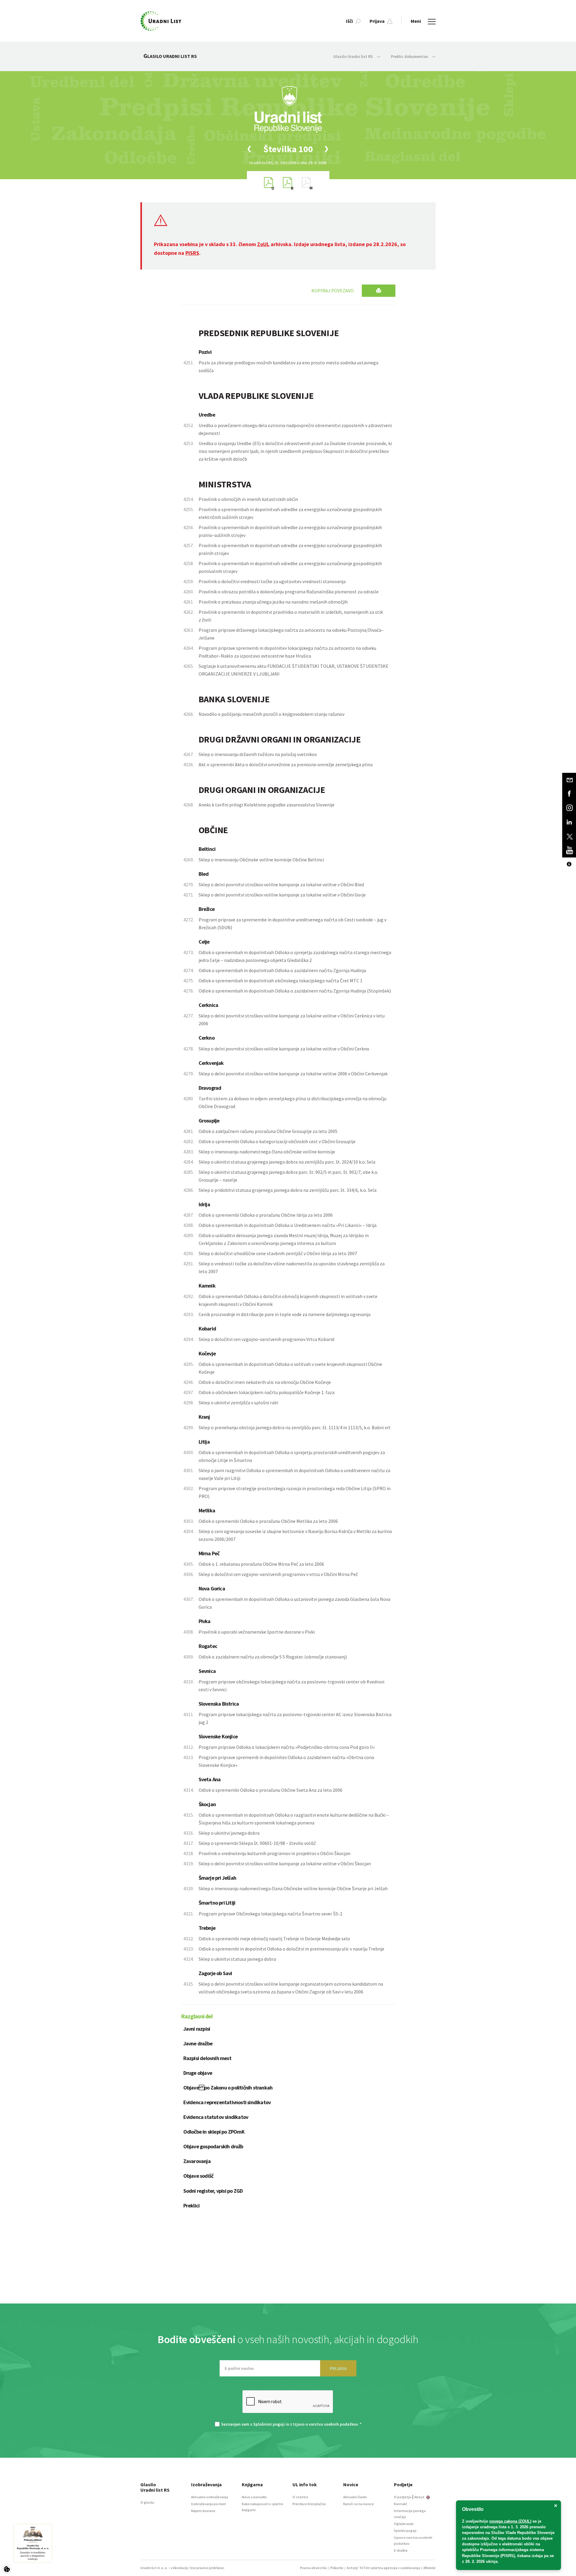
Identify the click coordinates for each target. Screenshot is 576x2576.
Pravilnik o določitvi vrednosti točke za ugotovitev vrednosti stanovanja (272, 581)
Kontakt (401, 2504)
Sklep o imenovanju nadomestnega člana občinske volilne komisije (267, 1152)
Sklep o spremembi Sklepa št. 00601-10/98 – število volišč (257, 1843)
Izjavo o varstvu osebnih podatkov (325, 2424)
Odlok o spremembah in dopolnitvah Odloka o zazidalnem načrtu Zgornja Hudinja (282, 970)
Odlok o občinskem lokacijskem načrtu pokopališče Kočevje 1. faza (267, 1392)
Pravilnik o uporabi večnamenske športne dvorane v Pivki (257, 1632)
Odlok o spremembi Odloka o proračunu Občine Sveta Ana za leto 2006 (270, 1790)
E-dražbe (401, 2550)
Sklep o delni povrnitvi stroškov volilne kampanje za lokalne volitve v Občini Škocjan (285, 1863)
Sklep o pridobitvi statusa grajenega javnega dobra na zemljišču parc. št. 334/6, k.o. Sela (288, 1190)
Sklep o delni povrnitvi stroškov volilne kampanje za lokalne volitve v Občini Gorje (282, 895)
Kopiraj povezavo (333, 291)
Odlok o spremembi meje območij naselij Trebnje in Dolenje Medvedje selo (274, 1939)
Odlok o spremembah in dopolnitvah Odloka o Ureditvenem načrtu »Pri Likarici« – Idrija (288, 1225)
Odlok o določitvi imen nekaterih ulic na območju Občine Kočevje (265, 1382)
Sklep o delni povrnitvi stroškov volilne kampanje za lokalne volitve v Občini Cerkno (284, 1049)
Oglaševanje (404, 2524)
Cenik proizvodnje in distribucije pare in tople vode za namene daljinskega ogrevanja (285, 1314)
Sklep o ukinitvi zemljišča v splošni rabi (238, 1402)
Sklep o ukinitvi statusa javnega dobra (237, 1959)
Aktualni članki (355, 2497)
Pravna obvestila (313, 2568)
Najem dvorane (203, 2511)
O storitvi (300, 2497)
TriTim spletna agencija (378, 2568)
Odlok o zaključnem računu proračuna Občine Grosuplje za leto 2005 (268, 1131)
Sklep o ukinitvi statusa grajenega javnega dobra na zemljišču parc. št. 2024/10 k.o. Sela (287, 1162)
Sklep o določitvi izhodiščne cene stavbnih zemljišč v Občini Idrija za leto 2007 (278, 1253)
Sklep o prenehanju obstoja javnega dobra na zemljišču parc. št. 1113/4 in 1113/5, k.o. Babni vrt (295, 1427)
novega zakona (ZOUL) (510, 2521)
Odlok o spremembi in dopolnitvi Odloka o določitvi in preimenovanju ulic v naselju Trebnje (291, 1949)
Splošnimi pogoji (269, 2424)
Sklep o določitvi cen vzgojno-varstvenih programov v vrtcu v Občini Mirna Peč (278, 1574)
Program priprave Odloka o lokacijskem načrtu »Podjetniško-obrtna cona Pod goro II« (287, 1747)
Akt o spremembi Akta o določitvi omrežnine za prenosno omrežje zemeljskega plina (286, 764)
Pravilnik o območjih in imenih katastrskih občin (248, 499)
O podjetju (403, 2497)
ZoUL (263, 244)
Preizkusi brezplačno (309, 2504)
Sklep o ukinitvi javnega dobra (229, 1833)
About (420, 2497)
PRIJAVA (338, 2368)
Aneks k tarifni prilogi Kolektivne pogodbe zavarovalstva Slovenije (267, 805)
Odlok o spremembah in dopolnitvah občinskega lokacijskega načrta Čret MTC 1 (280, 981)
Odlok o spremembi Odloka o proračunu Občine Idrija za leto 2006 (266, 1215)
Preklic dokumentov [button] (410, 56)
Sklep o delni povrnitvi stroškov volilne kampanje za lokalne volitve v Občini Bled (281, 884)
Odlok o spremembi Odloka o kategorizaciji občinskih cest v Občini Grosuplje (277, 1141)
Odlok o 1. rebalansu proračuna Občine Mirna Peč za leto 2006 (261, 1564)
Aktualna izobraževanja (210, 2497)
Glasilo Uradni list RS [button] (354, 56)
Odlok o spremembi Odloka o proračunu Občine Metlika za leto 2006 (268, 1521)
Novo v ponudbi (254, 2497)
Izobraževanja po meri (208, 2504)
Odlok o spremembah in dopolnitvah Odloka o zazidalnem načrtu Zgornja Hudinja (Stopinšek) (295, 991)
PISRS (192, 253)
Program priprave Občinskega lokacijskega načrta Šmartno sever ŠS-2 (270, 1914)
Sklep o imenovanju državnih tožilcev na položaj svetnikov (258, 754)
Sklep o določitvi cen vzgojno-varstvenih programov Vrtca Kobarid (266, 1339)
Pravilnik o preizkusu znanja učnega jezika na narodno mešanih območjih (273, 602)
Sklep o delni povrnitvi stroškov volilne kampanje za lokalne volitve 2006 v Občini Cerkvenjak (293, 1074)
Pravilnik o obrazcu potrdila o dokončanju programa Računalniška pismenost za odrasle (289, 592)
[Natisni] (379, 291)
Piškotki (337, 2568)
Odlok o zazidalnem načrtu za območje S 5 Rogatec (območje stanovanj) (273, 1657)
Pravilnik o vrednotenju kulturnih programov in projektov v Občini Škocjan (274, 1853)
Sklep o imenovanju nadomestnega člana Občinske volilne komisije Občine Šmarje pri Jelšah (293, 1888)
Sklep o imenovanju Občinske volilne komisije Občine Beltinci (261, 860)
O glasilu (147, 2502)
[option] (288, 149)
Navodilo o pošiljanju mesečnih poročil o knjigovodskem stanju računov (271, 714)
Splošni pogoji (405, 2531)
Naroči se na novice (358, 2504)
